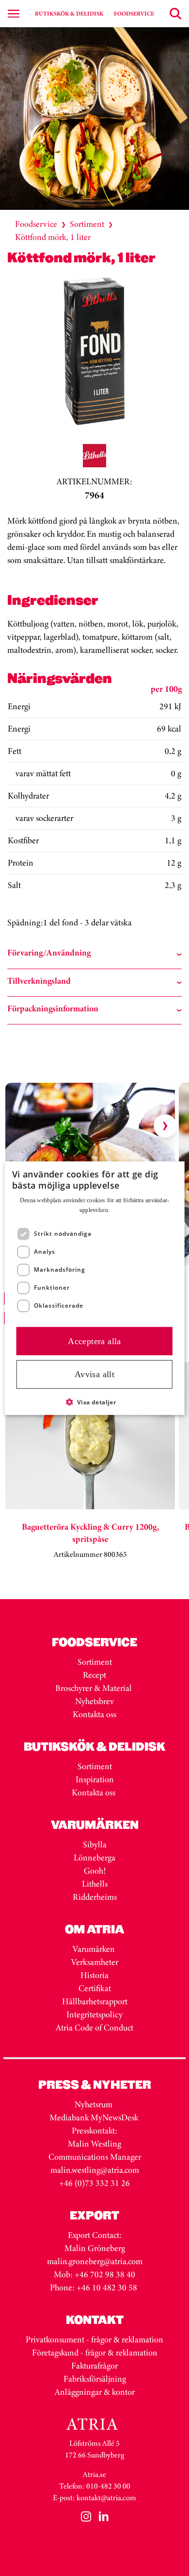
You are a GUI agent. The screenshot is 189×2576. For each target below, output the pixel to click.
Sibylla (95, 1844)
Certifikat (95, 1988)
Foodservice (36, 224)
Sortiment (87, 224)
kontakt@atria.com (106, 2498)
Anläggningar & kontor (95, 2392)
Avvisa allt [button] (94, 1374)
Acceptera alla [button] (94, 1341)
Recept (94, 1675)
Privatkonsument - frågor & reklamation (94, 2339)
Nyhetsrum (94, 2104)
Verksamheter (95, 1962)
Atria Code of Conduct (94, 2028)
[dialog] (95, 1288)
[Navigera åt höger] (165, 1126)
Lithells (95, 1884)
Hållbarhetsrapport (95, 2001)
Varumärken (95, 1949)
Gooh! (95, 1871)
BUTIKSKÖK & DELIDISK (69, 14)
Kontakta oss (94, 1714)
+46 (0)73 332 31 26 (94, 2183)
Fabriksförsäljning (95, 2379)
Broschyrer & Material (94, 1688)
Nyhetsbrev (94, 1701)
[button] (95, 1402)
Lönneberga (94, 1858)
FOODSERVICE (134, 14)
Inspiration (95, 1779)
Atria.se (94, 2474)
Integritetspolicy (94, 2014)
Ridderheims (95, 1897)
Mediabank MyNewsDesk (95, 2117)
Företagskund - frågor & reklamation (95, 2353)
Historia (94, 1975)
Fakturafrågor (94, 2366)
